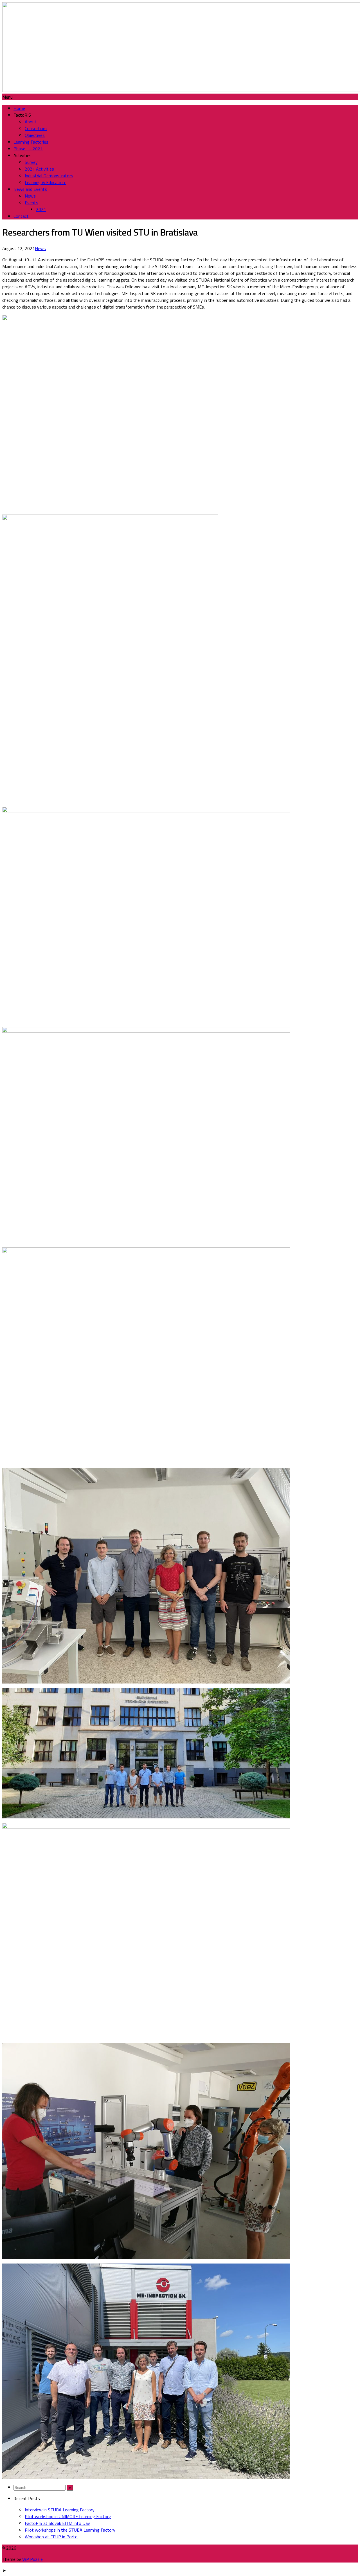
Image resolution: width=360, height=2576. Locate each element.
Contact (21, 216)
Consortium (36, 128)
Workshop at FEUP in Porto (51, 2537)
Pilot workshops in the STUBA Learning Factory (70, 2530)
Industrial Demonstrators (49, 176)
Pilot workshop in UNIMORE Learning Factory (68, 2516)
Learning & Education (45, 182)
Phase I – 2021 (28, 149)
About (31, 122)
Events (31, 203)
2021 (41, 209)
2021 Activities (39, 169)
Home (19, 108)
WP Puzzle (32, 2559)
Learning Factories (31, 142)
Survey (31, 162)
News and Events (30, 189)
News (30, 196)
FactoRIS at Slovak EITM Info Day (57, 2523)
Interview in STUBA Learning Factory (60, 2510)
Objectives (35, 135)
